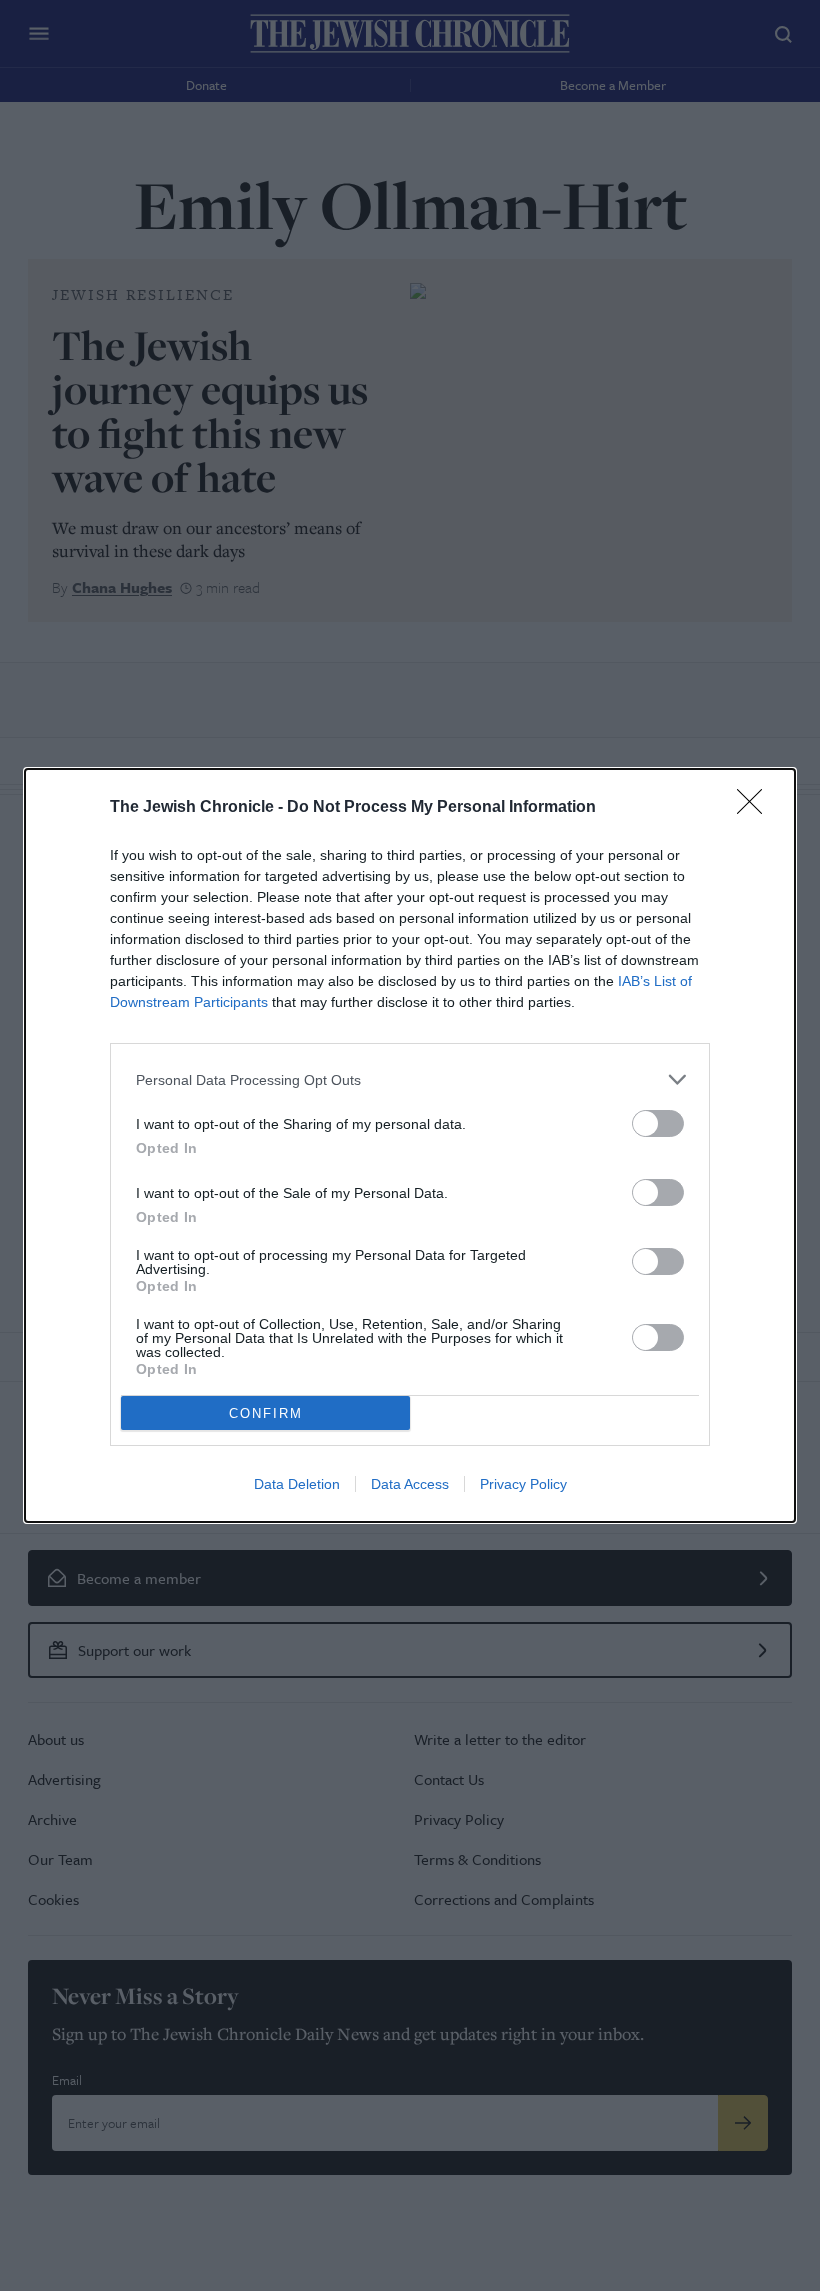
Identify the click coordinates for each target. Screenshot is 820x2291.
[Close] (756, 808)
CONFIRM (266, 1413)
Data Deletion (297, 1484)
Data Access (410, 1484)
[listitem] (410, 1079)
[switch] (658, 1123)
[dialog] (410, 1145)
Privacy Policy (523, 1484)
